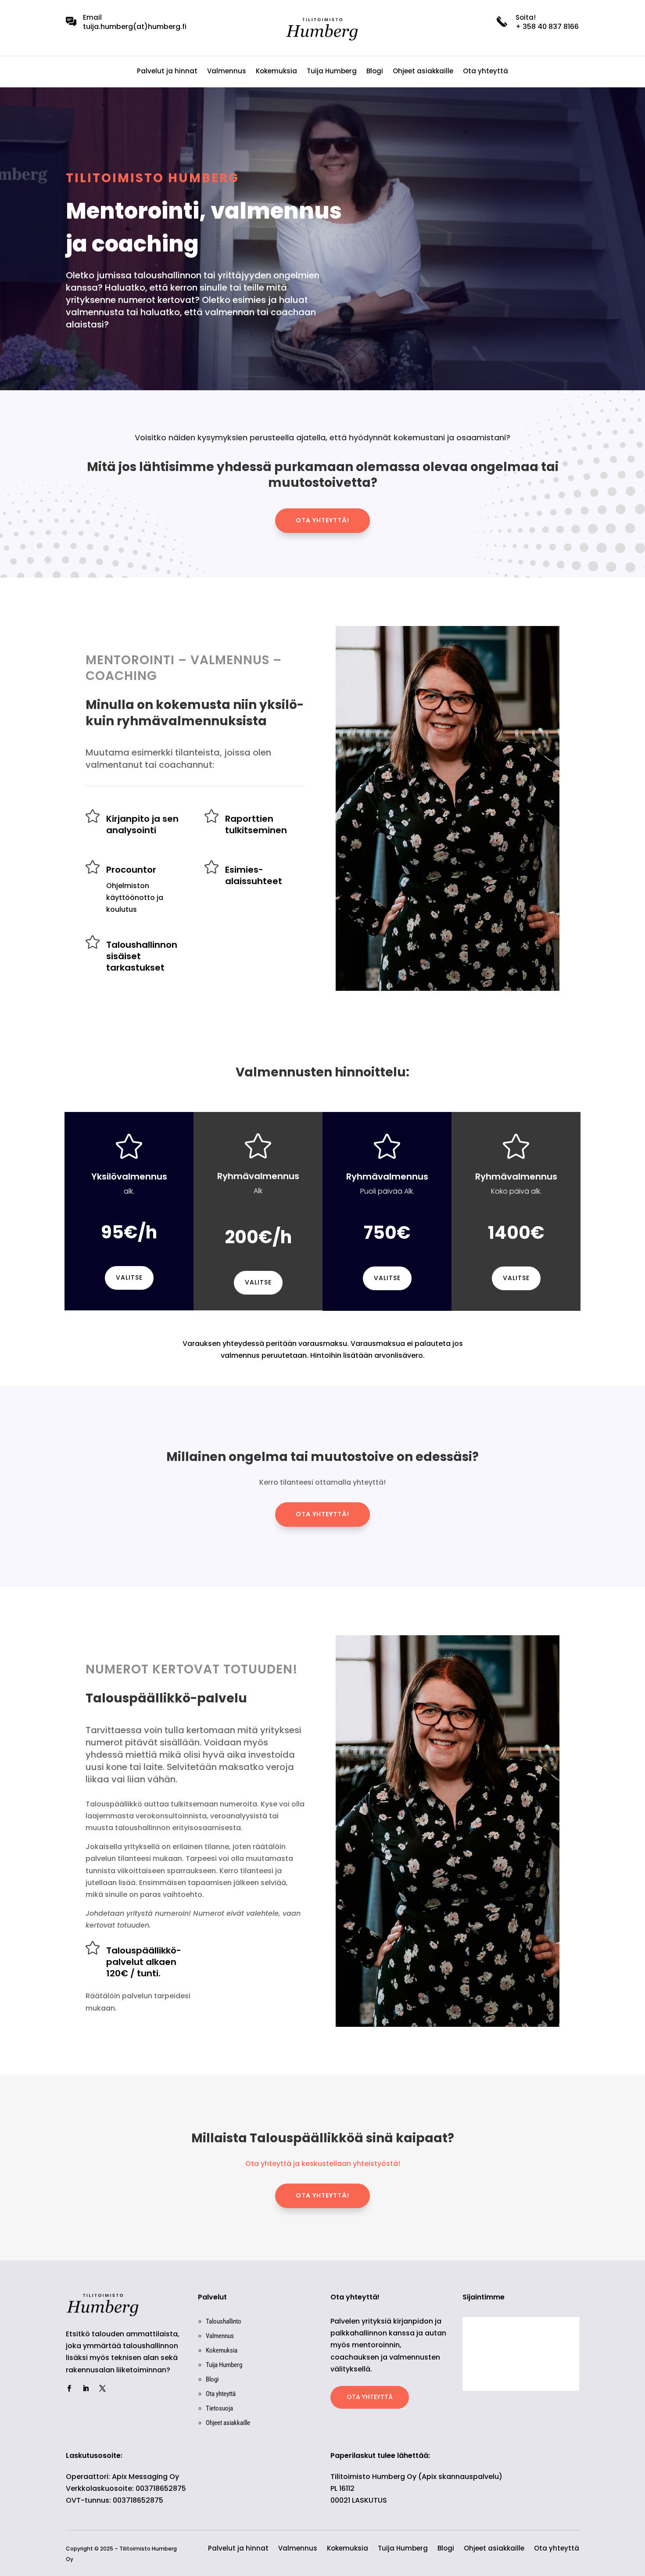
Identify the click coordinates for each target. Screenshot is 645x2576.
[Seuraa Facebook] (69, 2389)
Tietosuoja (219, 2408)
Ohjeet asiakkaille (423, 72)
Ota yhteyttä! (322, 520)
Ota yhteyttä (486, 72)
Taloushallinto (224, 2321)
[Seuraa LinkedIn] (86, 2389)
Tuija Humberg (332, 72)
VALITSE (129, 1277)
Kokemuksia (276, 72)
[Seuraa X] (102, 2389)
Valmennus (227, 72)
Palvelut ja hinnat (167, 72)
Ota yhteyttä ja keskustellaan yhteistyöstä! (323, 2164)
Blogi (375, 72)
